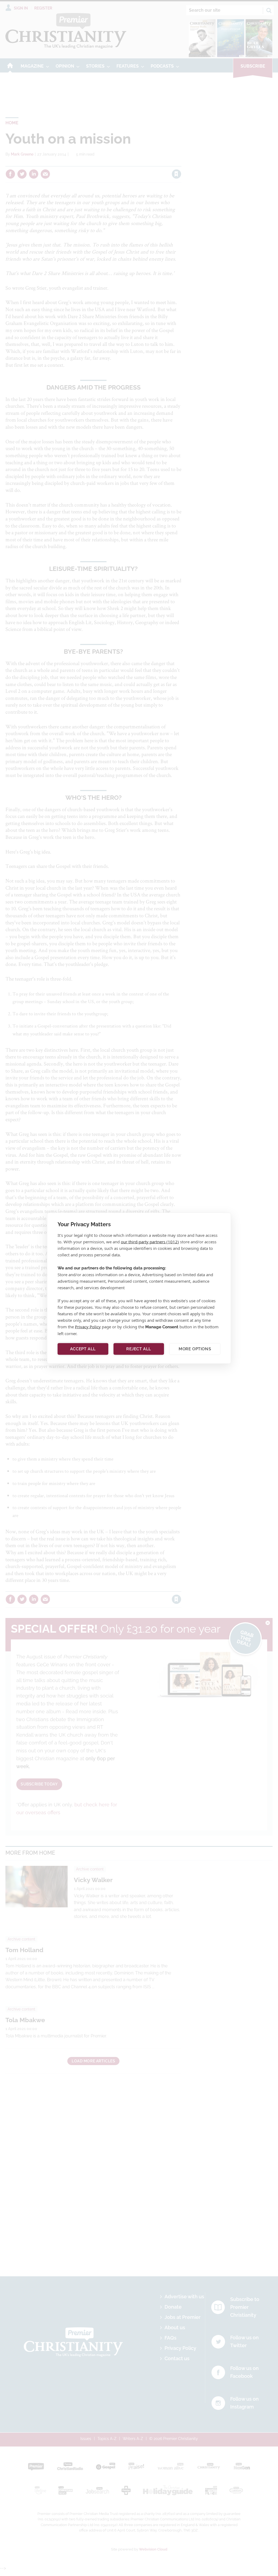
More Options (195, 1349)
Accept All (83, 1349)
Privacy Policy (88, 1326)
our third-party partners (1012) (150, 1241)
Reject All (139, 1349)
